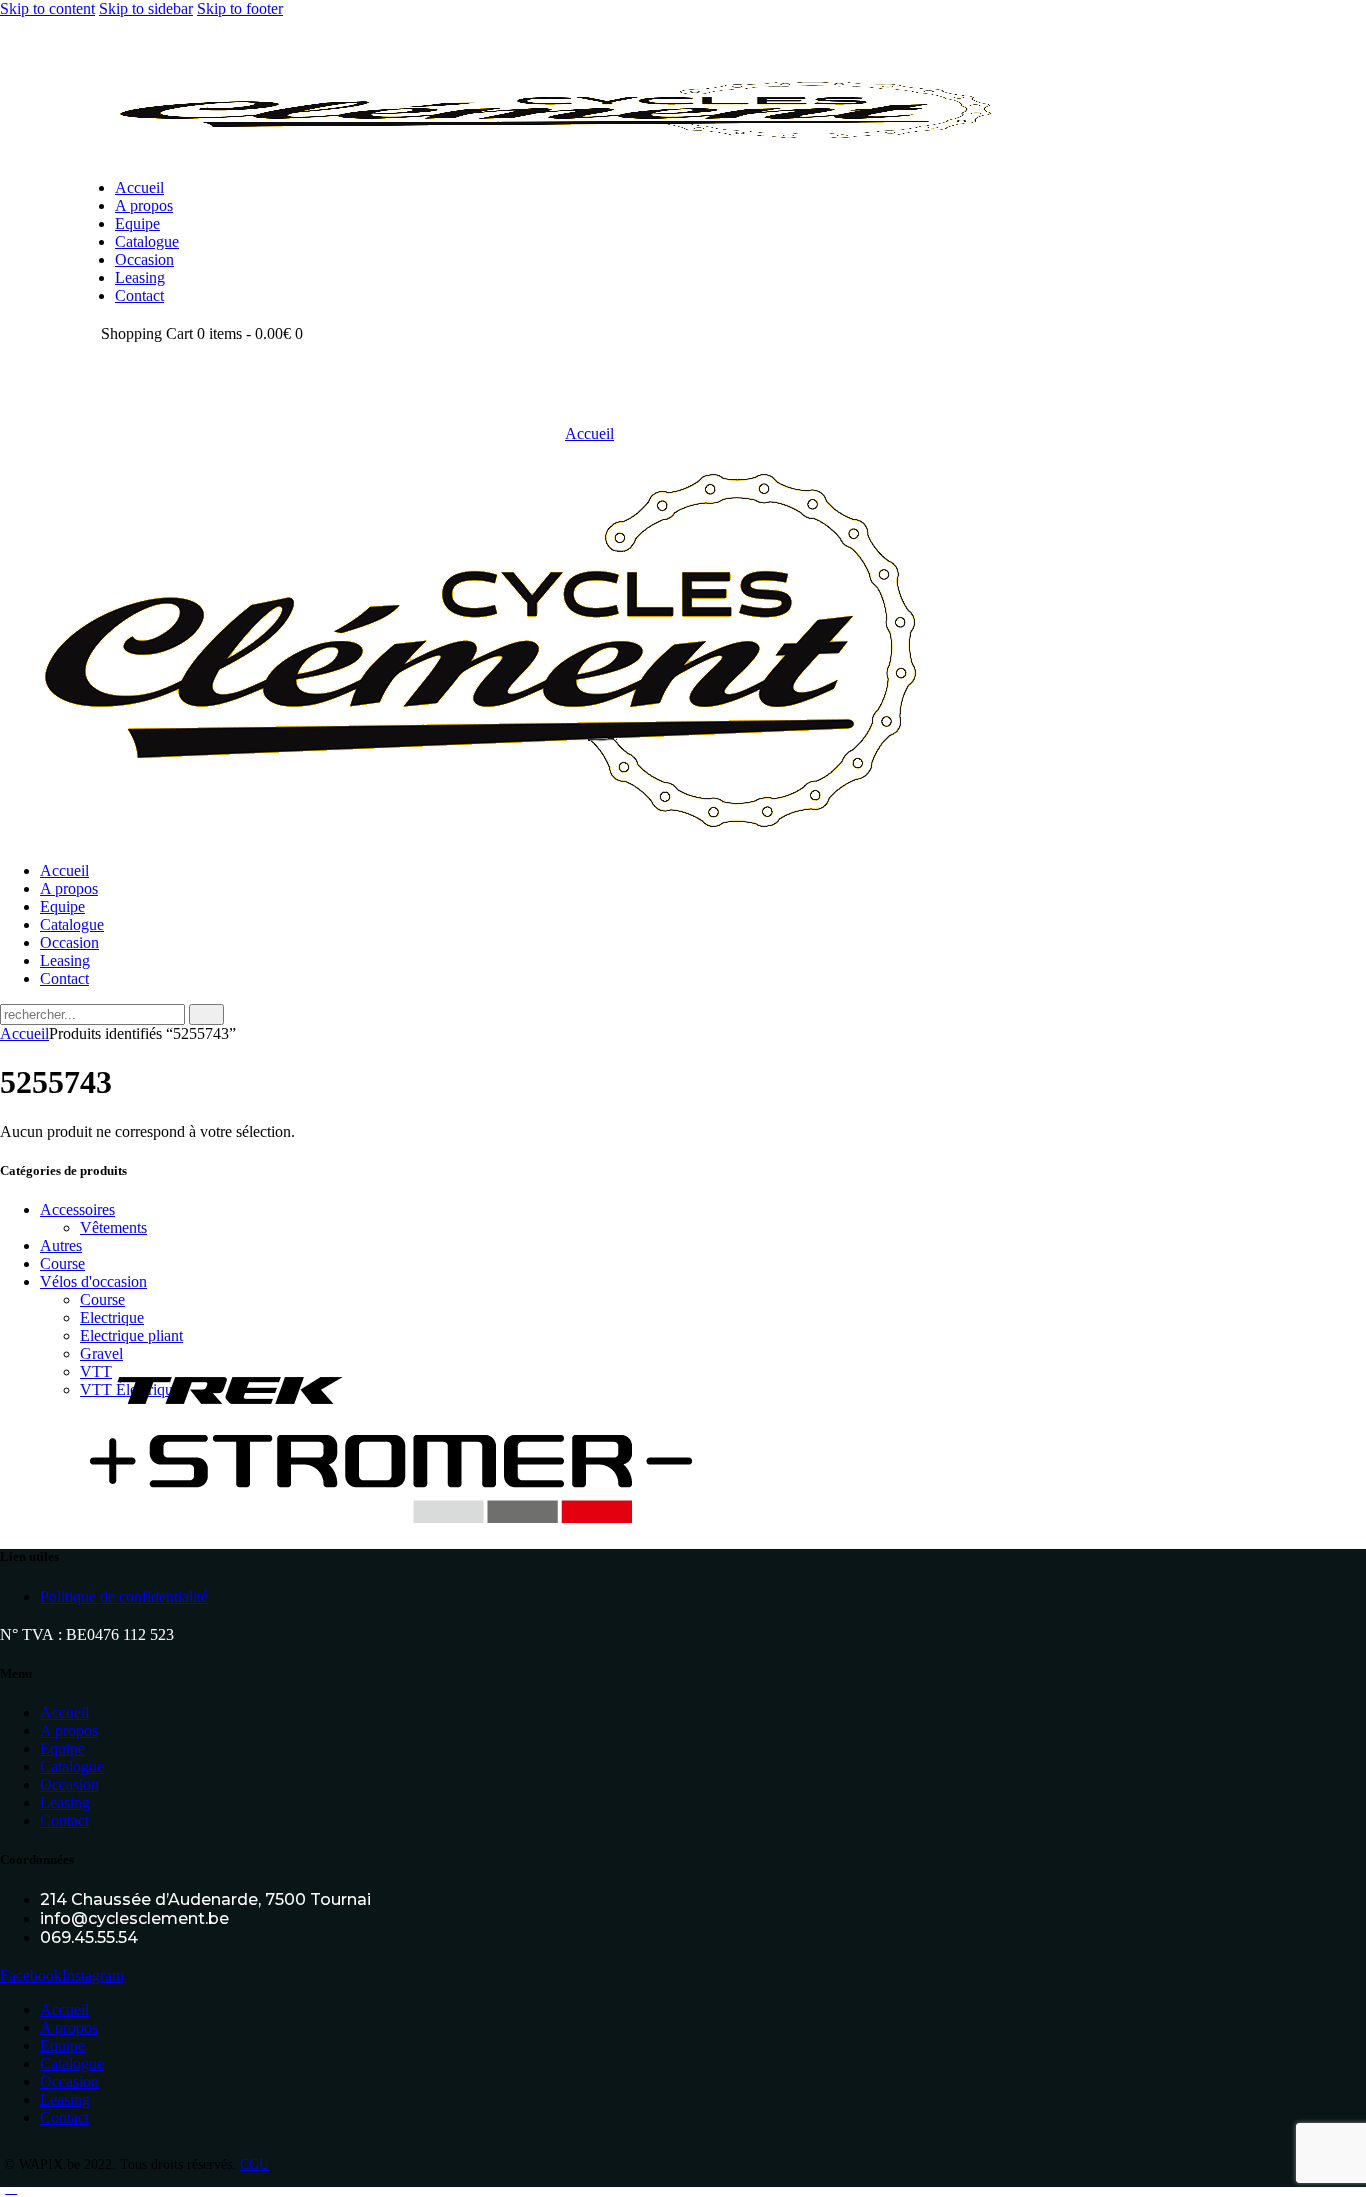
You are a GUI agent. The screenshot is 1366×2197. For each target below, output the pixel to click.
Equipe (62, 1748)
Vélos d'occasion (93, 1281)
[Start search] (206, 1014)
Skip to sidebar (146, 8)
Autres (61, 1245)
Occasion (69, 1784)
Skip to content (47, 8)
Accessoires (77, 1209)
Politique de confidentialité (124, 1596)
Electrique (112, 1317)
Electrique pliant (131, 1335)
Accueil (589, 433)
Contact (64, 1820)
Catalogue (72, 1766)
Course (62, 1263)
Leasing (65, 1802)
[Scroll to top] (11, 2187)
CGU (254, 2164)
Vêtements (113, 1227)
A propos (69, 1730)
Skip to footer (240, 8)
